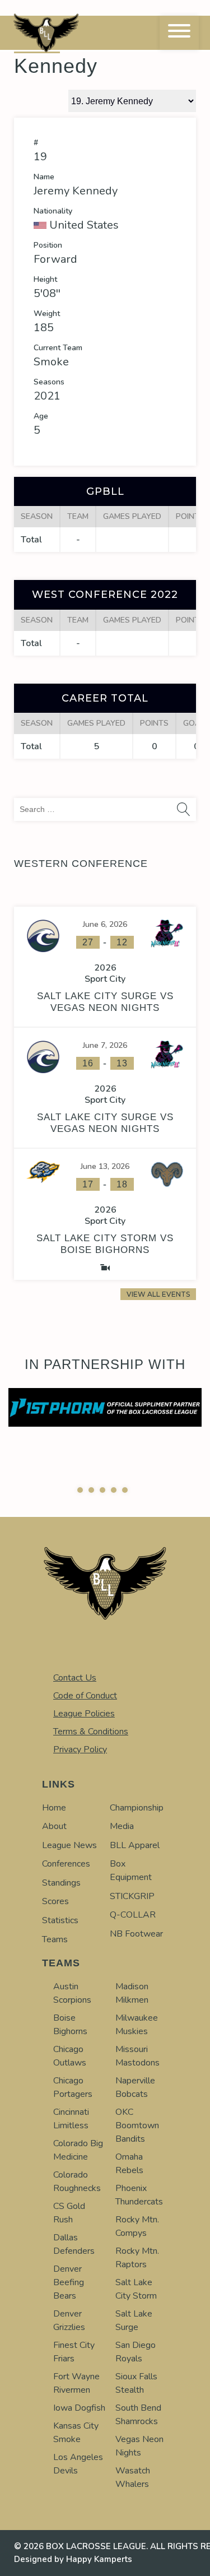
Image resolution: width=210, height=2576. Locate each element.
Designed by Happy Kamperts (73, 2559)
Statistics (60, 1920)
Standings (61, 1883)
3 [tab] (102, 1490)
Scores (55, 1901)
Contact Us (75, 1678)
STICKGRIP (132, 1896)
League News (69, 1845)
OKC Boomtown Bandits (137, 2125)
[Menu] (179, 33)
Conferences (66, 1864)
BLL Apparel (135, 1845)
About (54, 1826)
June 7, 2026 (105, 1045)
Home (54, 1808)
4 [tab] (114, 1490)
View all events (158, 1294)
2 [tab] (91, 1490)
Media (122, 1826)
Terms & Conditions (91, 1732)
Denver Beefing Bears (69, 2282)
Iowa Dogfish (79, 2408)
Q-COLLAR (133, 1915)
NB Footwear (136, 1934)
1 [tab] (80, 1490)
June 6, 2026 (105, 924)
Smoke (51, 362)
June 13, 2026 (105, 1166)
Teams (55, 1939)
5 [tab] (125, 1490)
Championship (137, 1808)
